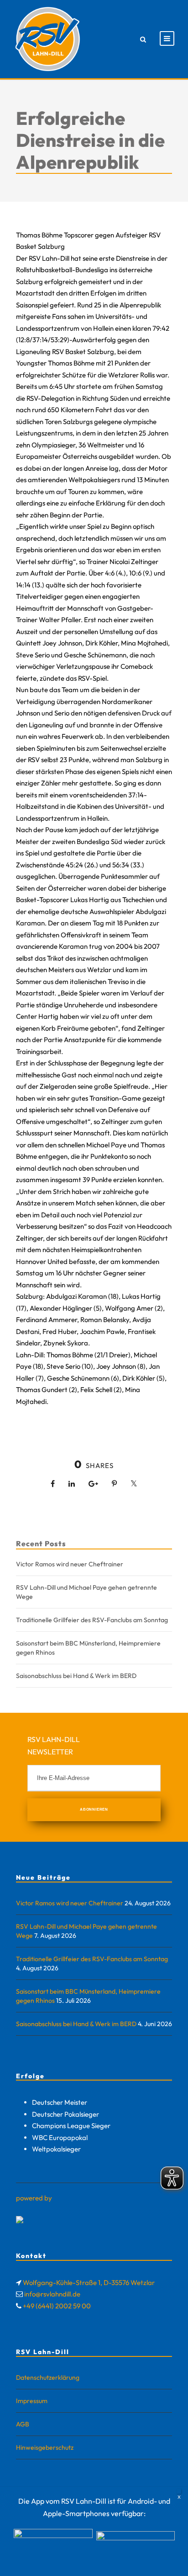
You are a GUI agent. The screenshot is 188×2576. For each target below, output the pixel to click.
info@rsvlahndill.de (52, 2294)
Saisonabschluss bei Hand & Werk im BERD (76, 1676)
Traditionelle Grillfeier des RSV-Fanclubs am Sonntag (92, 1620)
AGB (23, 2424)
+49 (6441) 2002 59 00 (57, 2306)
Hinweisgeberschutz (45, 2447)
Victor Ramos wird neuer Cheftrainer (70, 1564)
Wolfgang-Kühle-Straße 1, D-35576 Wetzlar (89, 2283)
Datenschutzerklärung (48, 2377)
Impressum (32, 2401)
